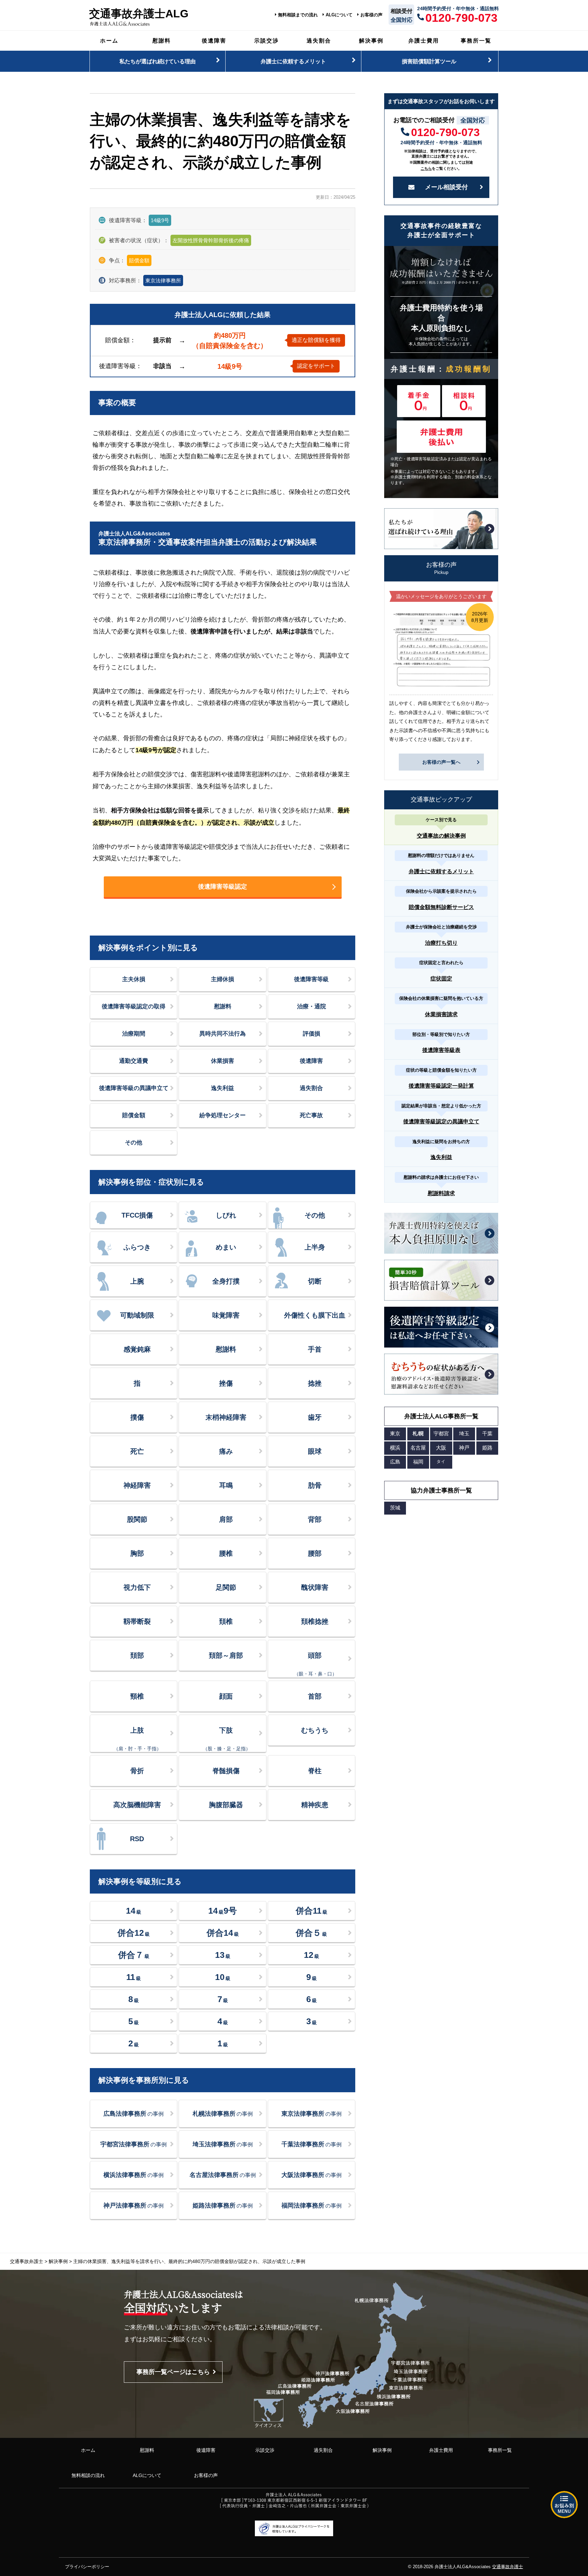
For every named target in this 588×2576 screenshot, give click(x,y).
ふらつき (137, 1247)
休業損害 (223, 1061)
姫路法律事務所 (223, 2206)
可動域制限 (137, 1315)
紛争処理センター (223, 1115)
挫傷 (226, 1383)
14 (134, 1911)
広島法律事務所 (134, 2114)
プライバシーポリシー (87, 2567)
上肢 (137, 1739)
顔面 (226, 1696)
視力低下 (137, 1587)
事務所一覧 (476, 40)
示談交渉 (266, 40)
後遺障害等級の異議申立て (134, 1088)
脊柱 (315, 1771)
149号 (223, 1911)
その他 (134, 1143)
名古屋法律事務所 (223, 2175)
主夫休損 (134, 979)
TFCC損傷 (137, 1215)
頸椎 (137, 1696)
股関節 (137, 1519)
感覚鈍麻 (137, 1349)
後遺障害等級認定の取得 (134, 1006)
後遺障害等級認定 (223, 887)
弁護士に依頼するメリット (293, 61)
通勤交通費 (134, 1061)
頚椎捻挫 (315, 1621)
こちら (426, 168)
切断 (315, 1281)
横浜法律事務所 (134, 2175)
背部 (315, 1519)
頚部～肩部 (226, 1655)
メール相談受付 (446, 187)
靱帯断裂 (137, 1621)
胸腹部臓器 (226, 1805)
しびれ (226, 1215)
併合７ (134, 1955)
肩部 (226, 1519)
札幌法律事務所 (223, 2114)
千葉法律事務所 (312, 2144)
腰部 (315, 1553)
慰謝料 (162, 40)
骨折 (137, 1771)
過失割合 (319, 40)
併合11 (312, 1911)
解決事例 (371, 40)
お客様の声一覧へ (441, 762)
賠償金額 (134, 1115)
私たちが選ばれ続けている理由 (158, 61)
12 (312, 1955)
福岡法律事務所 (312, 2206)
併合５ (311, 1933)
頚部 (137, 1655)
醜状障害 (315, 1587)
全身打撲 (226, 1281)
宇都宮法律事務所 (134, 2144)
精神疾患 (315, 1805)
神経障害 (137, 1485)
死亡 (137, 1451)
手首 (315, 1349)
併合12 (134, 1933)
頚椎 (226, 1621)
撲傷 (137, 1417)
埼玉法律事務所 (223, 2144)
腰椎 (226, 1553)
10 (223, 1977)
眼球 (315, 1451)
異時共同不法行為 (223, 1034)
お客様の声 (371, 15)
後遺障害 (214, 40)
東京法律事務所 (163, 280)
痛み (226, 1451)
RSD (137, 1839)
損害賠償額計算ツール (429, 61)
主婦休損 (223, 979)
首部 (315, 1696)
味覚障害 (226, 1315)
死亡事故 (311, 1115)
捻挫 (315, 1383)
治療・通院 (312, 1006)
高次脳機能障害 (137, 1805)
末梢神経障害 (226, 1417)
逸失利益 (223, 1088)
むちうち (315, 1730)
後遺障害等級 (311, 979)
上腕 (137, 1281)
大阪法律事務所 (312, 2175)
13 (223, 1955)
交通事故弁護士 (508, 2567)
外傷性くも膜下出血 (315, 1315)
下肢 (227, 1739)
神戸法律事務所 (134, 2206)
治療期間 (134, 1034)
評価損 (312, 1034)
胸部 (137, 1553)
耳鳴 (226, 1485)
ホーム (109, 40)
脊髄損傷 (226, 1771)
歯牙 (315, 1417)
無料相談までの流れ (298, 15)
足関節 (226, 1587)
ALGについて (339, 15)
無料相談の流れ (88, 2475)
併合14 (223, 1933)
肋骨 (315, 1485)
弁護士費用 (424, 40)
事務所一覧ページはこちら (173, 2372)
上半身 (315, 1247)
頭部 (315, 1664)
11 (134, 1977)
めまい (226, 1247)
